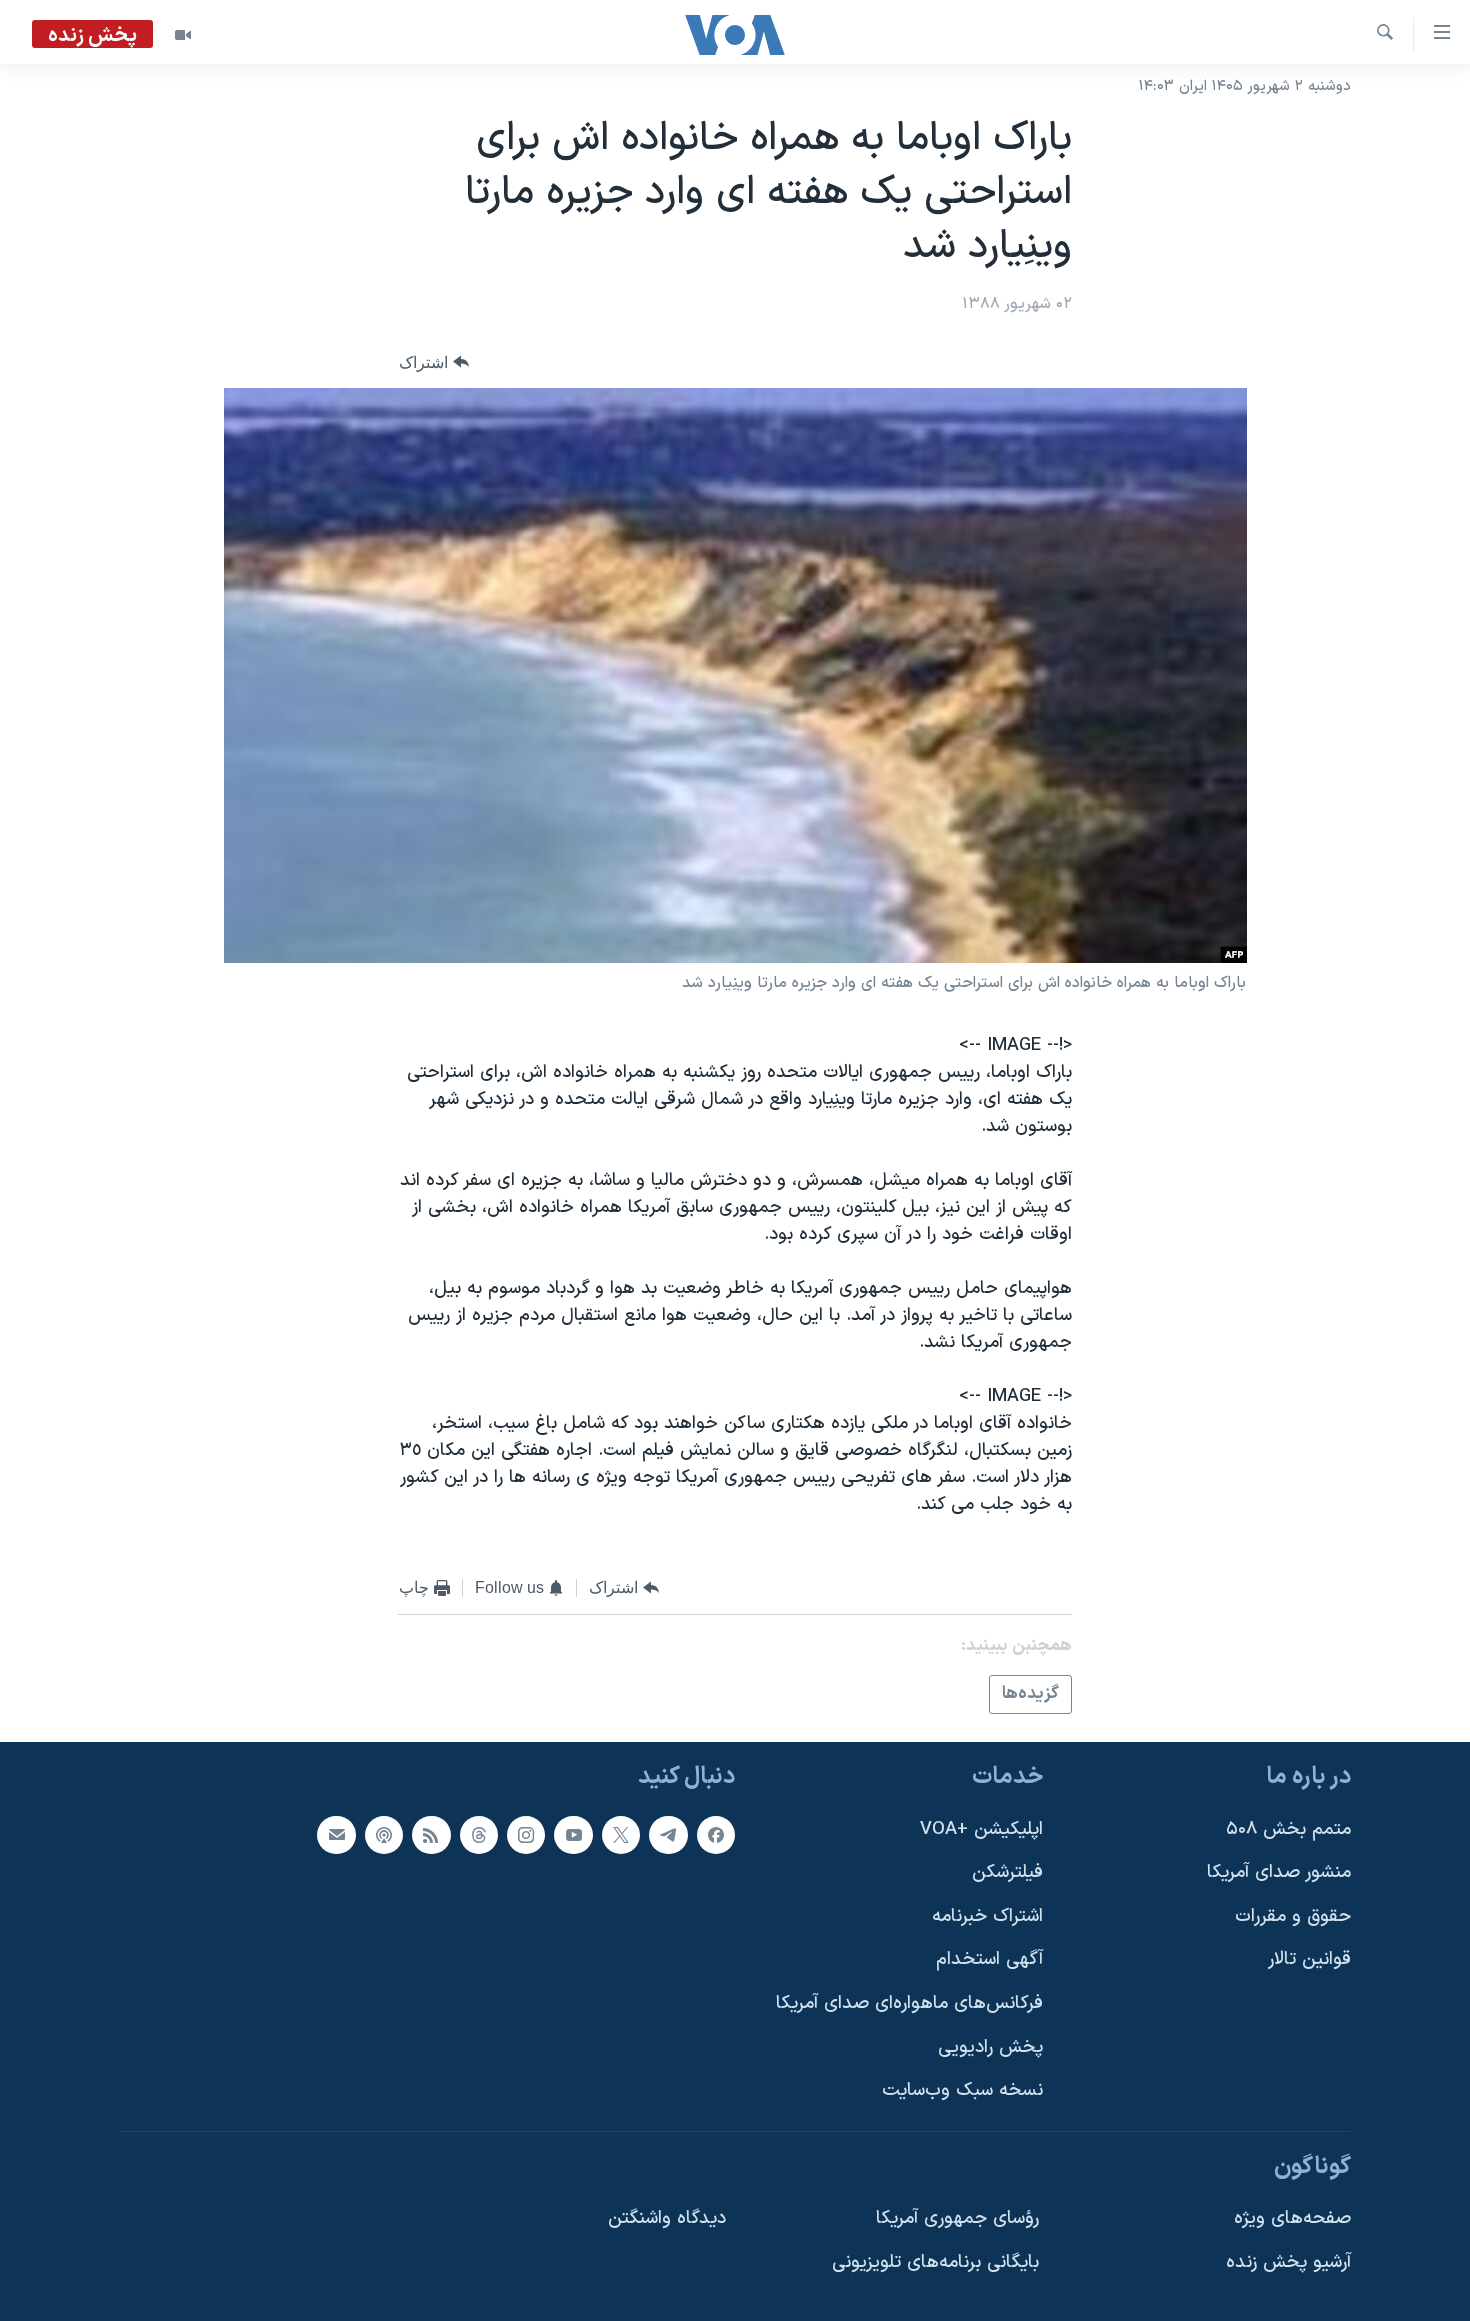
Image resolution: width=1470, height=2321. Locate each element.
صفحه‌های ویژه (1292, 2219)
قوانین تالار (1309, 1960)
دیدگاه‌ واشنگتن (667, 2219)
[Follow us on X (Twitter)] (621, 1835)
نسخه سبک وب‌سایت (962, 2091)
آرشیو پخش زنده (1288, 2262)
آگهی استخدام (989, 1960)
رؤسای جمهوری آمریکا (957, 2219)
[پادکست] (384, 1835)
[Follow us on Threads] (479, 1835)
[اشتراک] (336, 1835)
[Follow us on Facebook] (716, 1835)
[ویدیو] (183, 35)
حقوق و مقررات (1293, 1916)
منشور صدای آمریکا (1279, 1873)
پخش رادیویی (990, 2047)
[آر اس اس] (431, 1835)
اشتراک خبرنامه (987, 1916)
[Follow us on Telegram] (668, 1835)
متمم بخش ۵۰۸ (1288, 1829)
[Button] (434, 362)
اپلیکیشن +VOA (981, 1829)
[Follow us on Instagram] (526, 1835)
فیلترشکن (1007, 1873)
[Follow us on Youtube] (573, 1835)
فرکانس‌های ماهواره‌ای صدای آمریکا (909, 2003)
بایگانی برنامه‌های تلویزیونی (935, 2262)
